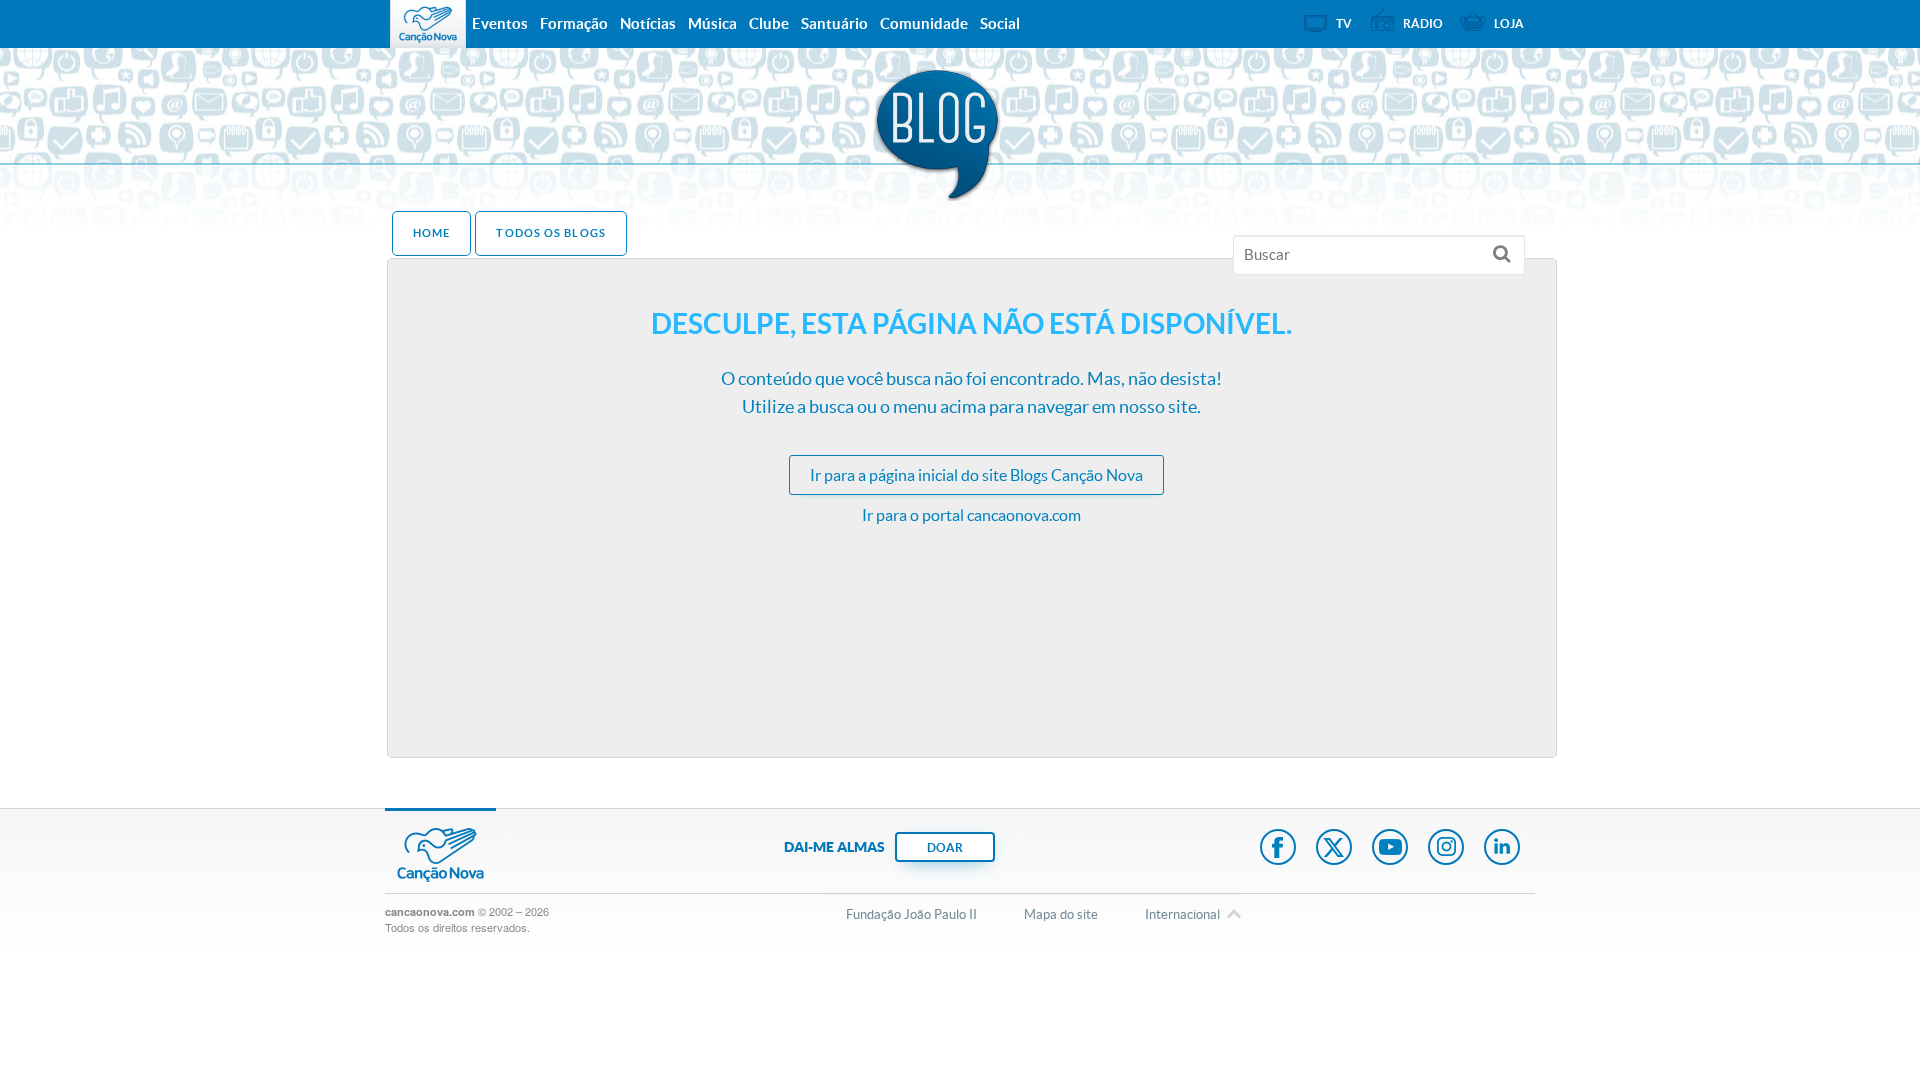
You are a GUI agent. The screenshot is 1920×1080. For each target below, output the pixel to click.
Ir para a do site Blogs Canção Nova (976, 475)
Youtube (1390, 849)
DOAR (945, 847)
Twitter (1334, 849)
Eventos (500, 23)
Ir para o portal (971, 515)
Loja (1509, 23)
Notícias (648, 23)
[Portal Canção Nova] (428, 24)
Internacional (1182, 914)
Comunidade (924, 23)
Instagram (1446, 849)
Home (431, 233)
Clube (769, 23)
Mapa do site (1061, 914)
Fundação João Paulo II (911, 914)
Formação (574, 23)
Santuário (834, 23)
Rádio (1423, 23)
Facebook (1278, 849)
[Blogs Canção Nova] (940, 140)
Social (1000, 23)
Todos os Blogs (550, 233)
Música (712, 23)
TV (1344, 23)
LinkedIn (1502, 849)
